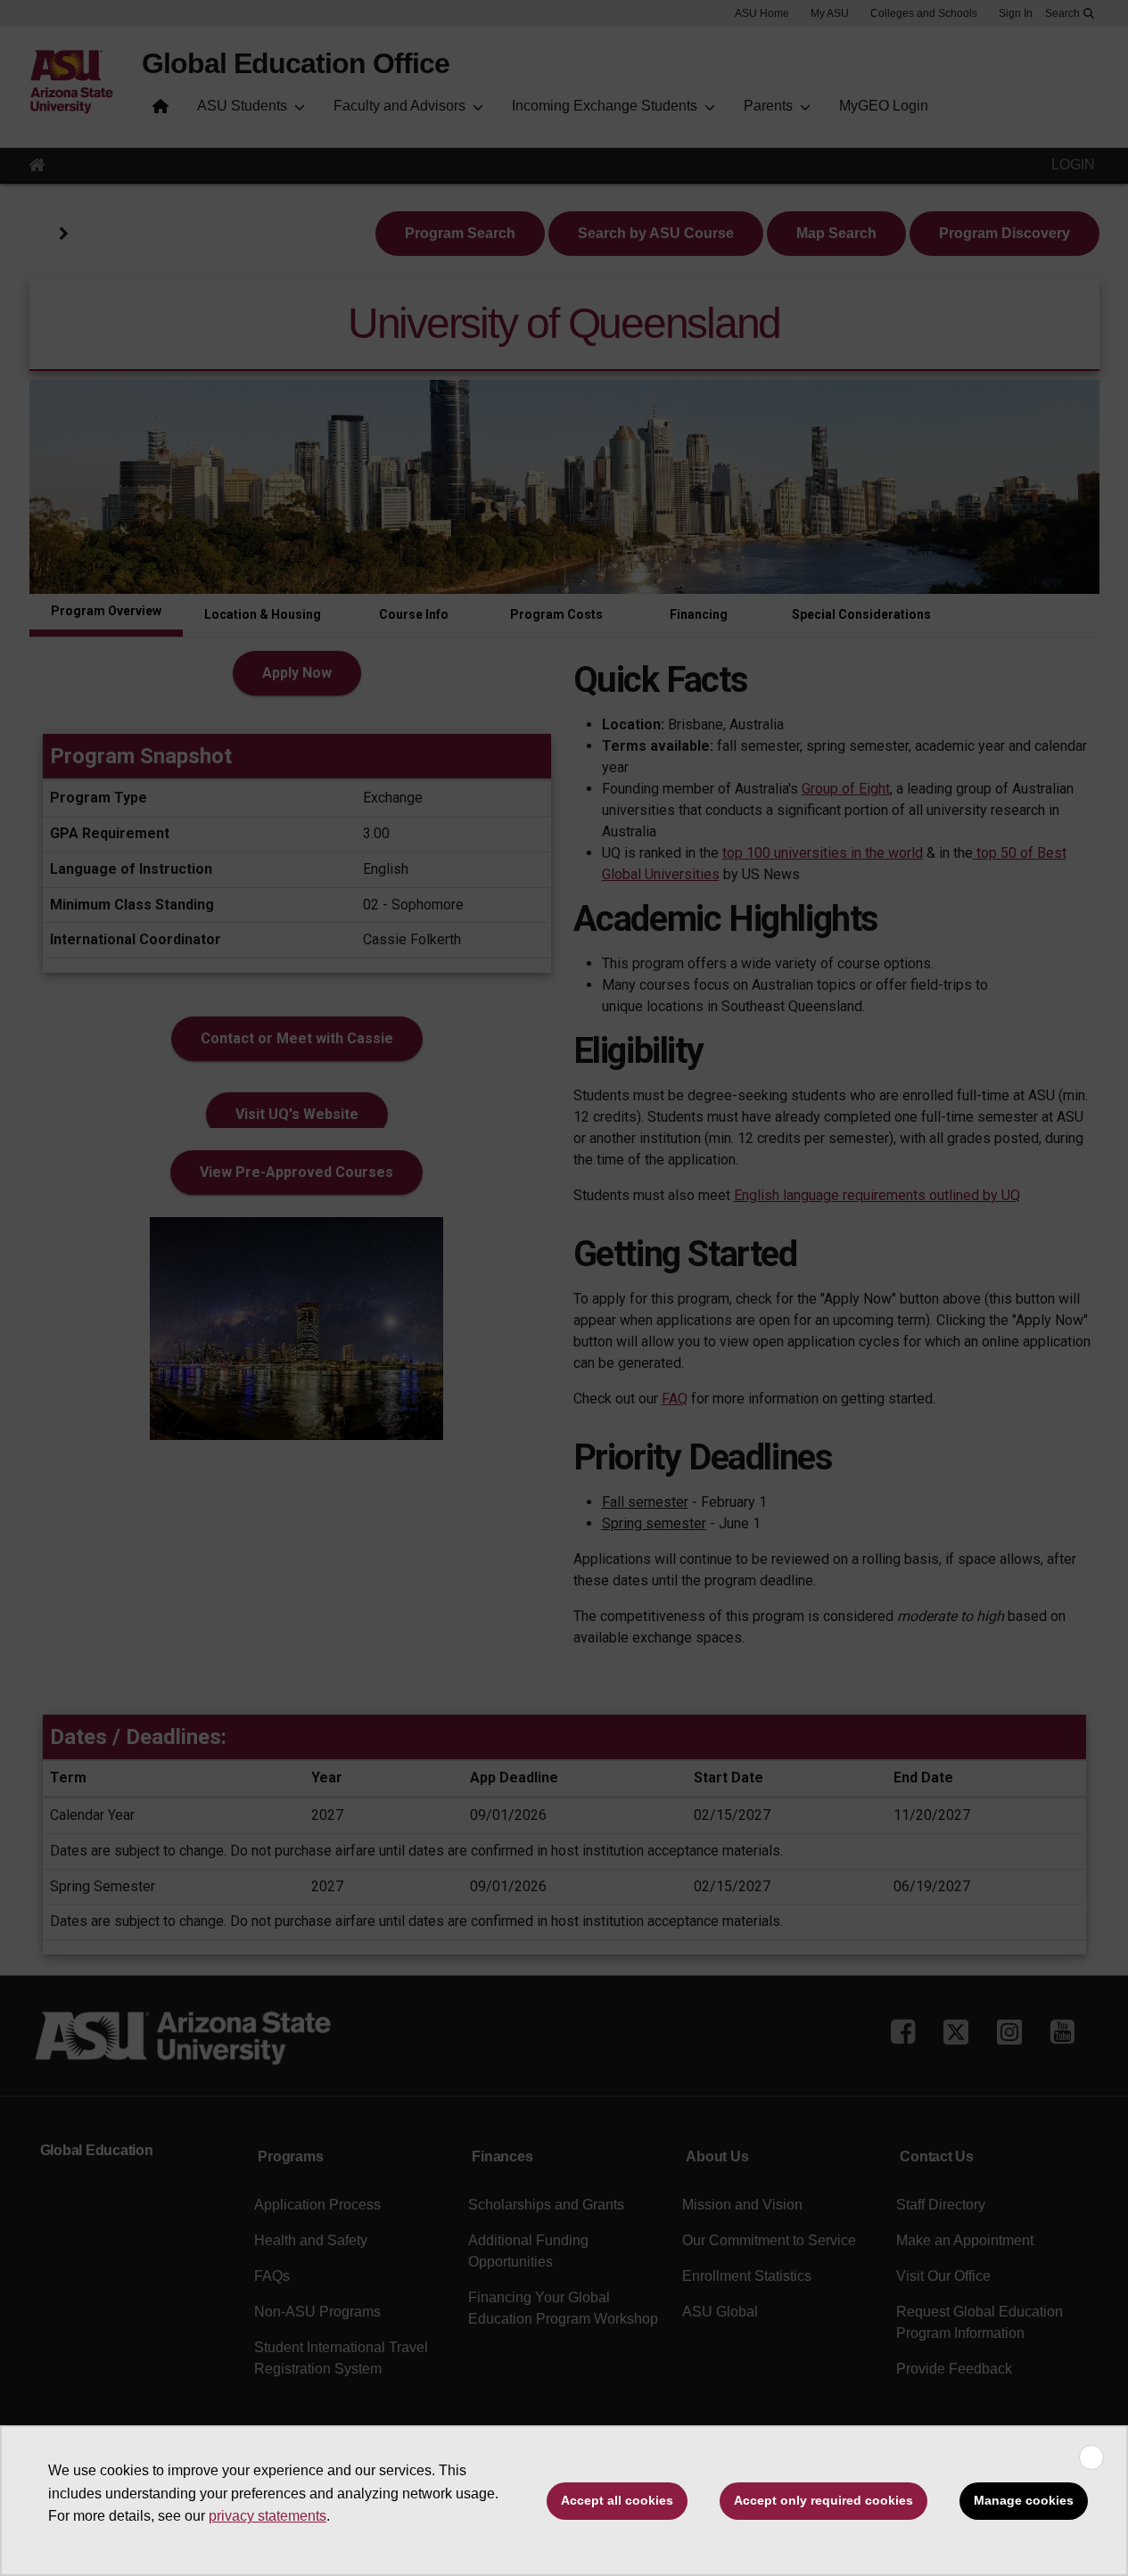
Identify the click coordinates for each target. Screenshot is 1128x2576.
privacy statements (268, 2516)
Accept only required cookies (823, 2500)
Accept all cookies (617, 2500)
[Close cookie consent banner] (1091, 2457)
